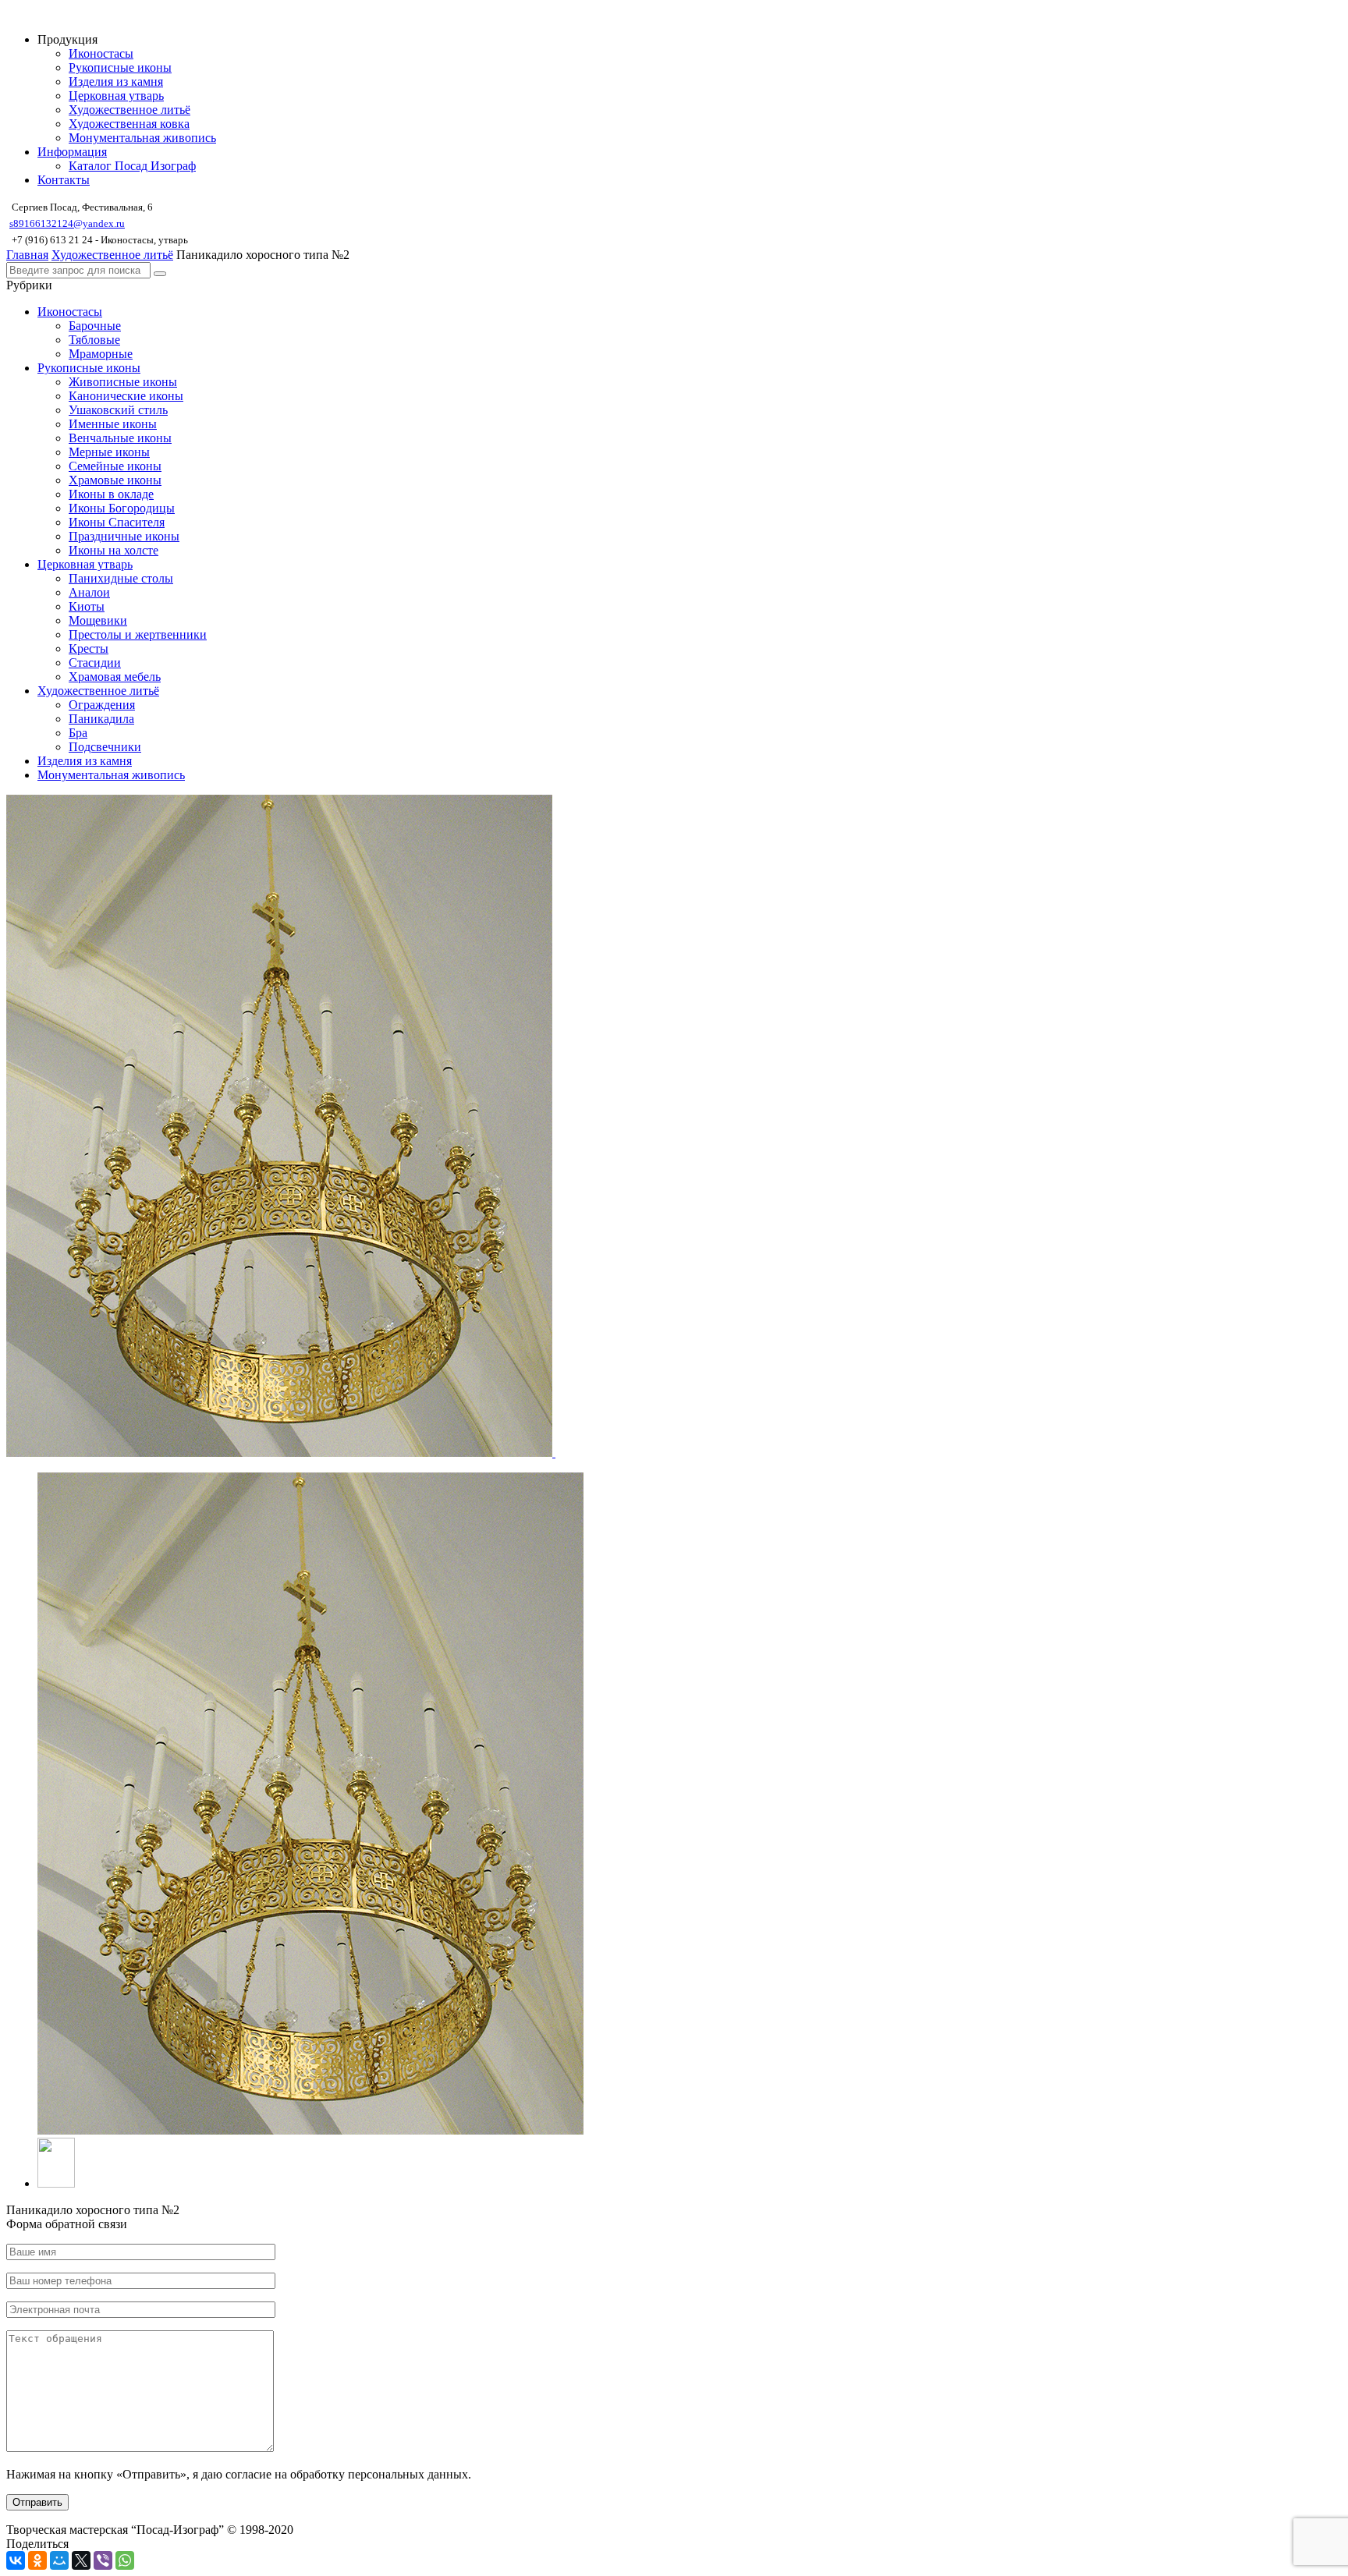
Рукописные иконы (120, 67)
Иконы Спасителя (117, 522)
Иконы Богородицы (122, 508)
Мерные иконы (109, 452)
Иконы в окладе (111, 494)
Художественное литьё (129, 110)
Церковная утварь (116, 96)
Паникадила (101, 719)
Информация (72, 152)
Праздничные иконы (124, 536)
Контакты (64, 180)
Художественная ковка (129, 124)
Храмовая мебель (115, 677)
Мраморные (101, 354)
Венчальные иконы (120, 438)
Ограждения (102, 705)
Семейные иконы (115, 466)
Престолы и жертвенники (138, 634)
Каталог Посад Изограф (132, 166)
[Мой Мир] (59, 2560)
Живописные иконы (123, 382)
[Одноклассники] (37, 2560)
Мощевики (98, 620)
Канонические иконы (126, 396)
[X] (81, 2560)
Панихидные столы (121, 578)
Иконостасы (101, 53)
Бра (78, 733)
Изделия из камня (116, 81)
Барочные (95, 326)
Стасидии (95, 663)
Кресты (89, 648)
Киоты (87, 606)
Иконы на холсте (114, 550)
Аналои (89, 592)
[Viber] (103, 2560)
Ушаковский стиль (118, 410)
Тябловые (94, 340)
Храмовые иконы (115, 480)
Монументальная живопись (142, 138)
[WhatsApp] (125, 2560)
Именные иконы (113, 424)
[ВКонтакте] (16, 2560)
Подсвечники (105, 747)
